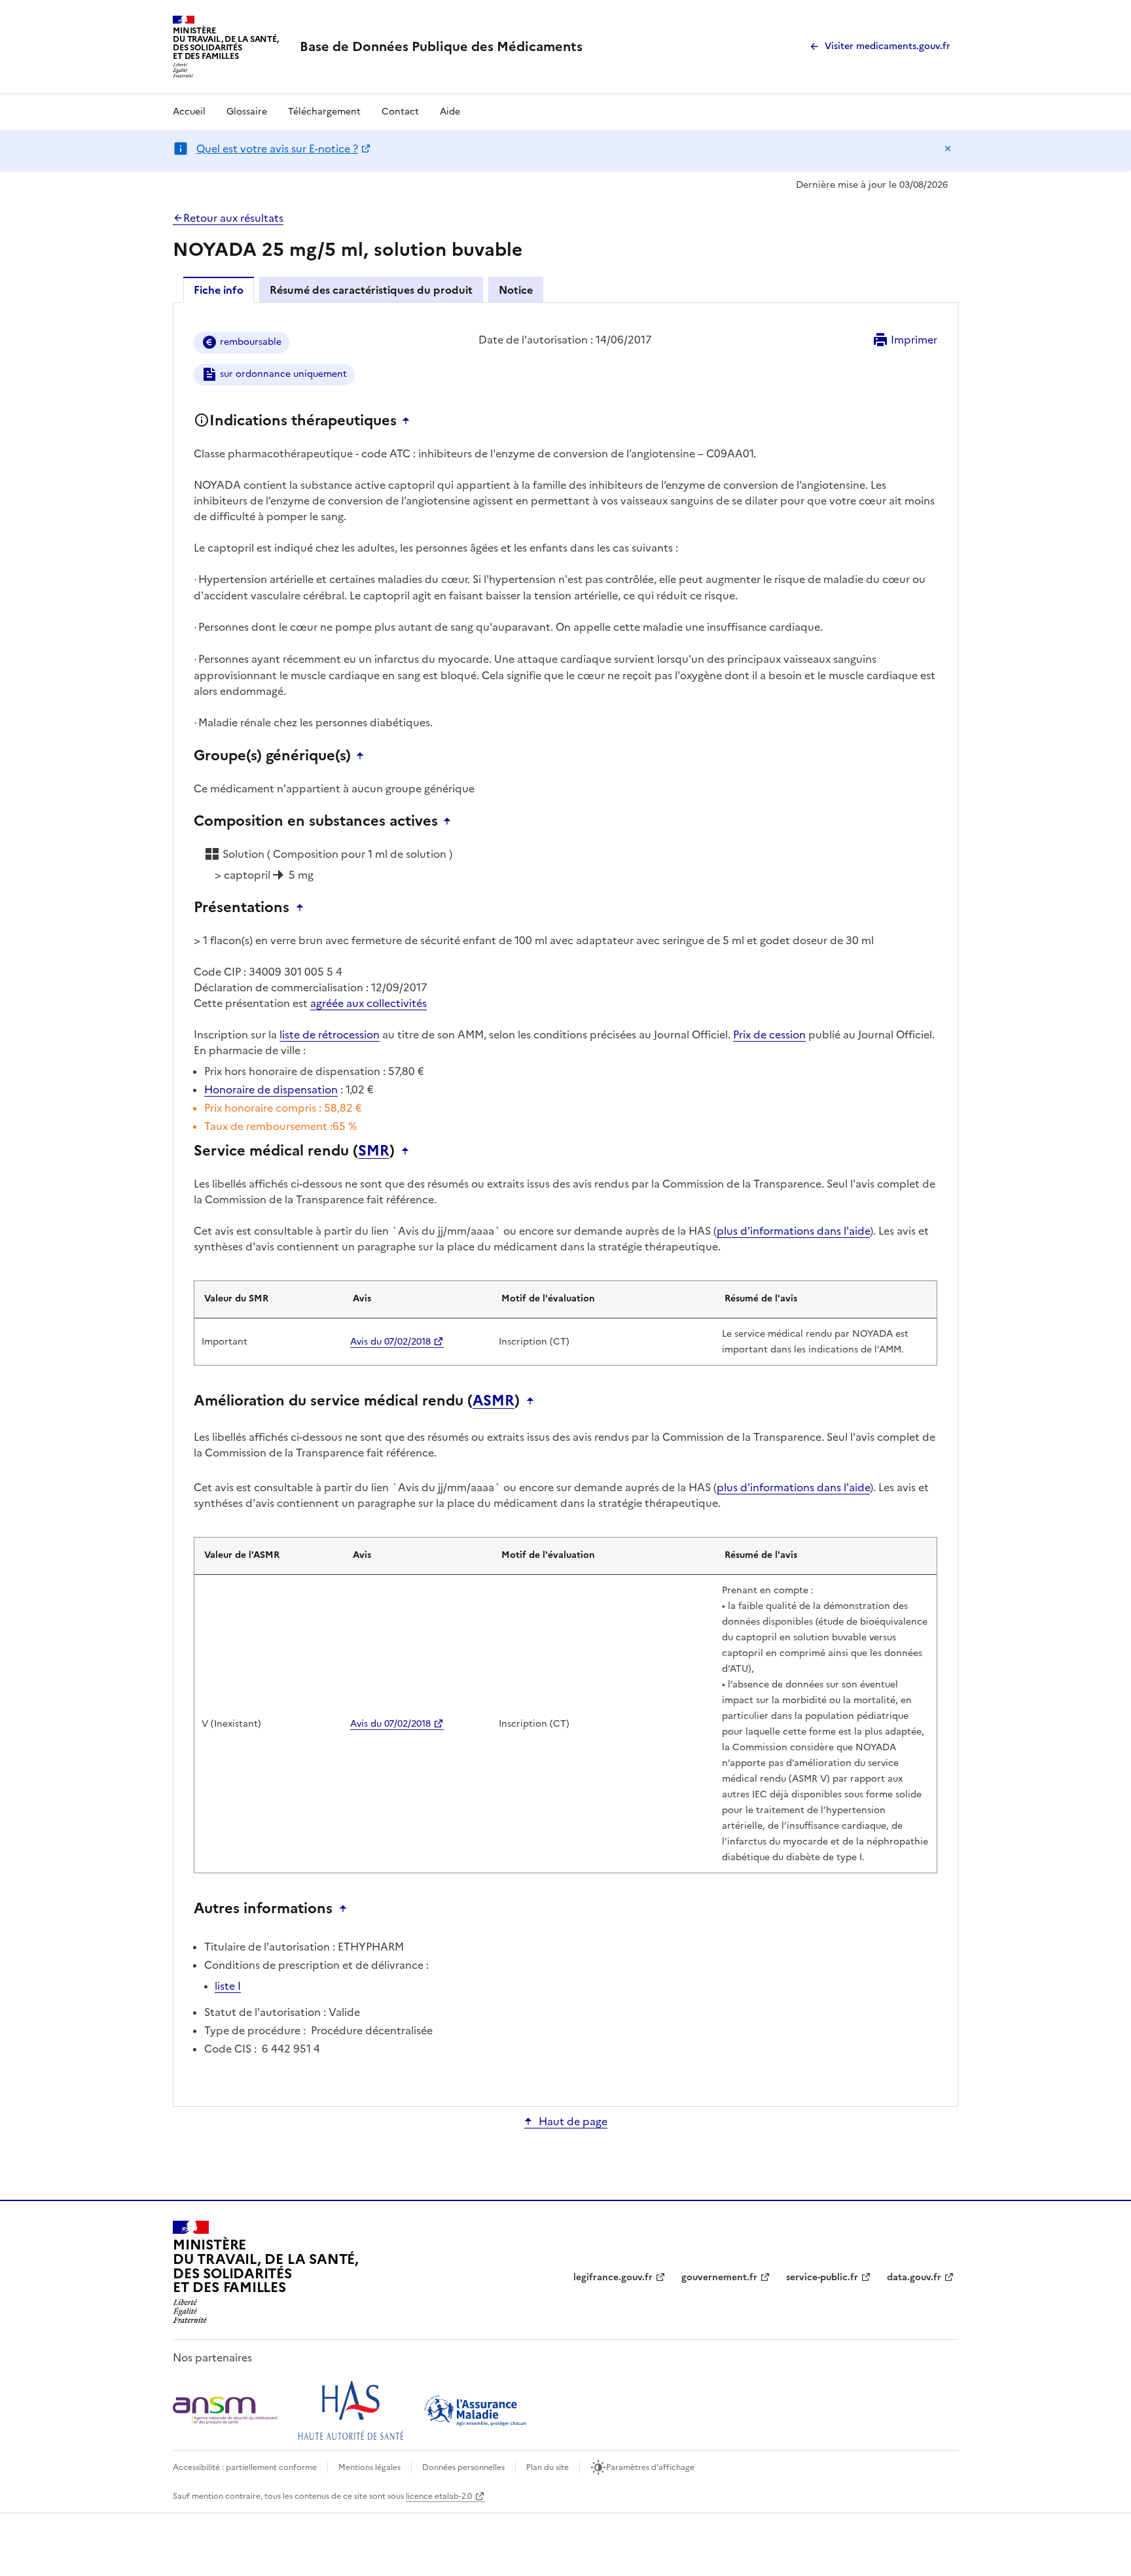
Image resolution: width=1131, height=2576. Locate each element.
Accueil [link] (189, 112)
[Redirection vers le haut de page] (409, 421)
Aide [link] (450, 112)
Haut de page (573, 2121)
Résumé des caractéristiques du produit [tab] (371, 290)
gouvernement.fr (719, 2277)
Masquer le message (948, 149)
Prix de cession (769, 1034)
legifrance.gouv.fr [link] (613, 2277)
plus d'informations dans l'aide (793, 1231)
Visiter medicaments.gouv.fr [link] (888, 46)
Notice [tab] (516, 290)
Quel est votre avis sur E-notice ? (277, 149)
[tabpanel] (565, 1204)
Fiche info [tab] (219, 290)
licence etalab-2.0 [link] (439, 2496)
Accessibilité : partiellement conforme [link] (245, 2467)
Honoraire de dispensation (271, 1089)
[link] (441, 46)
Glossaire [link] (247, 112)
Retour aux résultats (233, 218)
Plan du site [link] (548, 2467)
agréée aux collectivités (368, 1003)
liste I (228, 1986)
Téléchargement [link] (324, 112)
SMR (374, 1151)
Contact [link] (400, 112)
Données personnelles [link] (463, 2467)
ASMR (494, 1401)
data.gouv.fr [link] (914, 2277)
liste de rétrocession (330, 1034)
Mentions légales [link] (369, 2467)
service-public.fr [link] (822, 2277)
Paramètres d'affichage (650, 2467)
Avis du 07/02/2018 (390, 1342)
